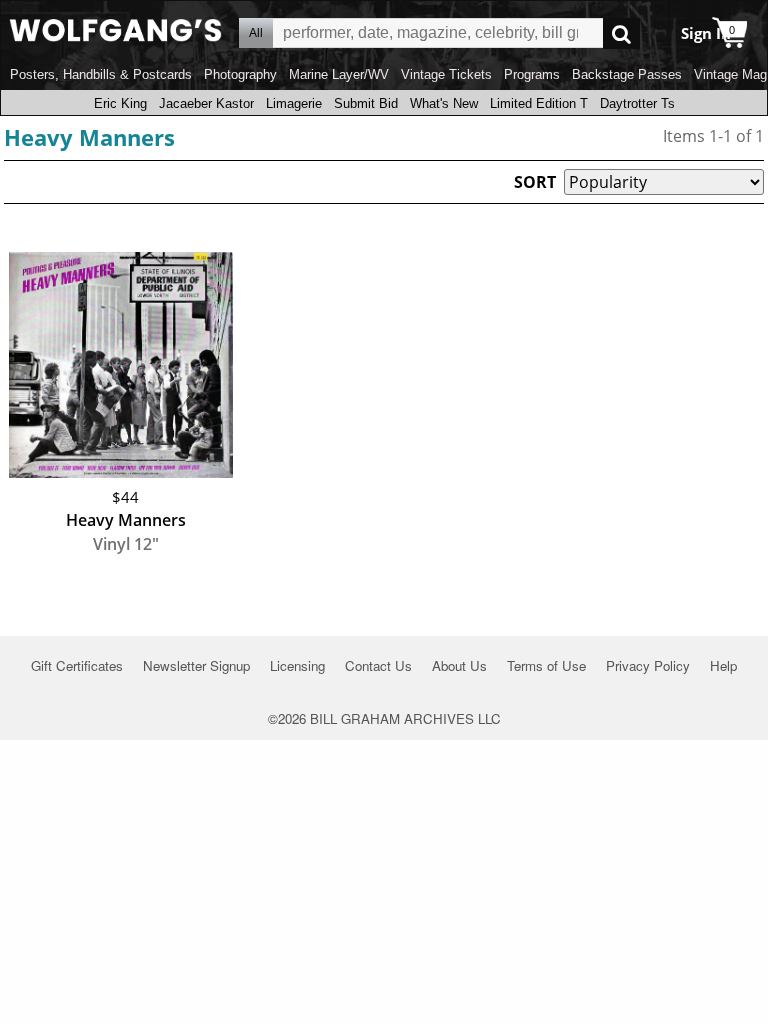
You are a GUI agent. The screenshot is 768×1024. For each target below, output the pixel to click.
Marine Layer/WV (339, 74)
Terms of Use (546, 665)
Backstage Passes (627, 74)
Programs (532, 74)
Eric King (120, 103)
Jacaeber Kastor (206, 103)
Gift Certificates (77, 665)
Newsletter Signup (196, 665)
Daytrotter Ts (637, 103)
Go (621, 33)
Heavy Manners (89, 137)
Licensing (297, 665)
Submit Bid (366, 103)
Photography (240, 74)
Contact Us (378, 665)
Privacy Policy (648, 665)
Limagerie (294, 103)
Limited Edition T (539, 103)
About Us (459, 665)
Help (723, 665)
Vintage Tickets (446, 74)
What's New (444, 103)
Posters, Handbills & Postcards (101, 74)
